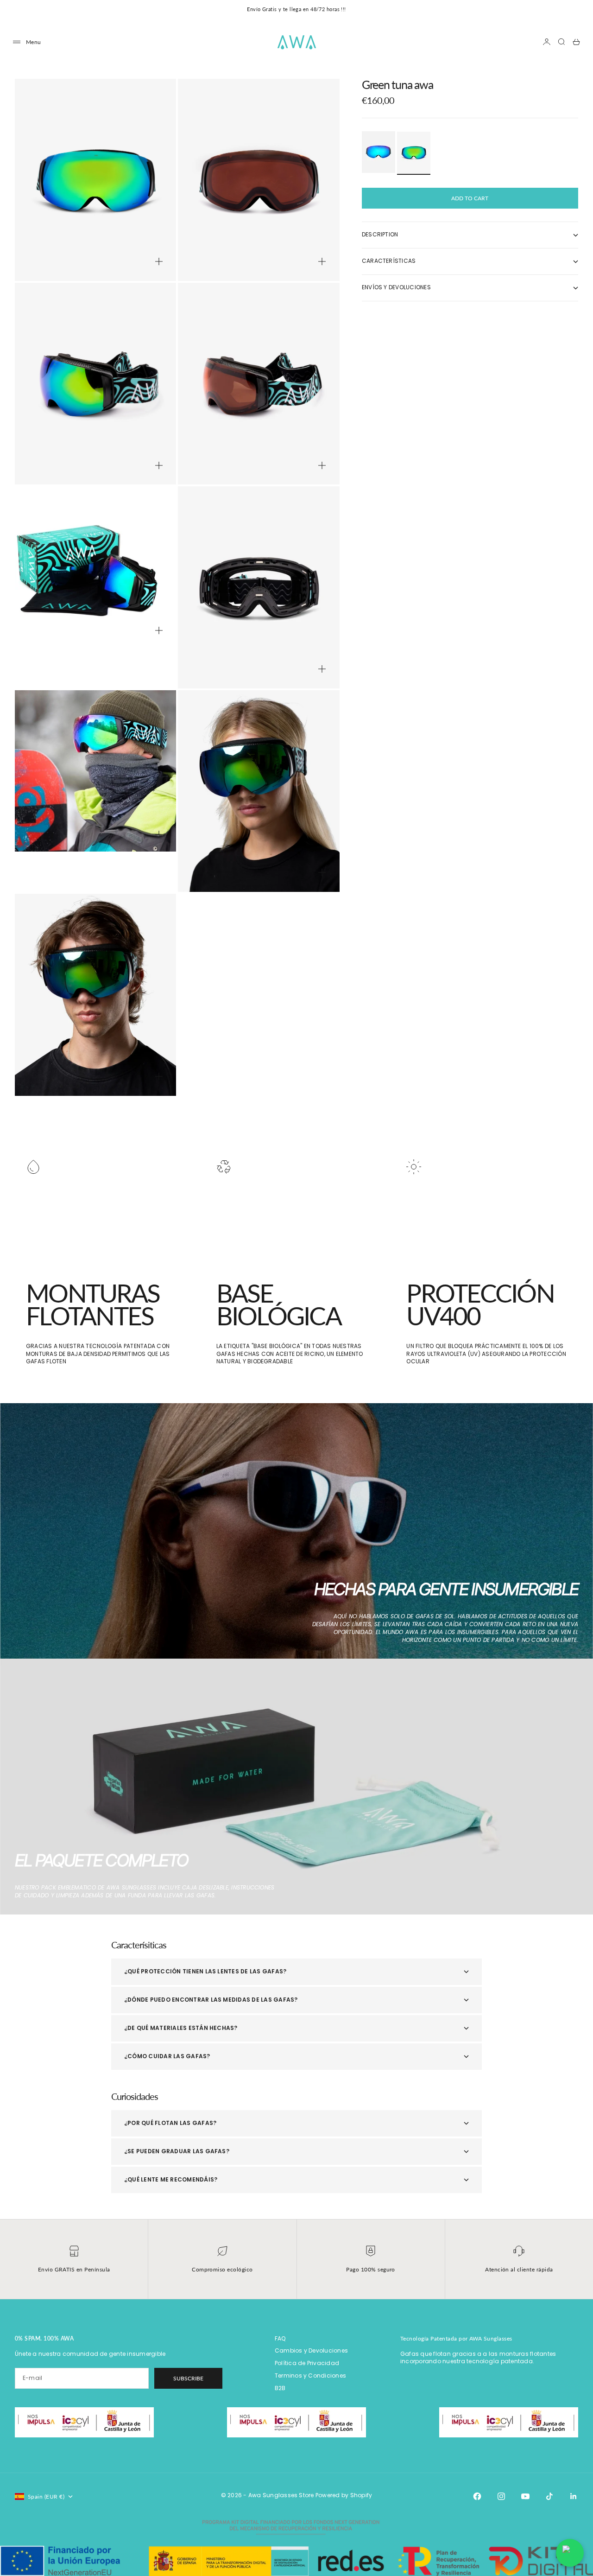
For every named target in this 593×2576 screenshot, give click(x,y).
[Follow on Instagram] (501, 2496)
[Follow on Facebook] (477, 2496)
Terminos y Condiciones (310, 2376)
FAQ (280, 2338)
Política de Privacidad (307, 2363)
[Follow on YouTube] (525, 2496)
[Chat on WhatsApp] (570, 2553)
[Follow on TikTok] (549, 2496)
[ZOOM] (159, 261)
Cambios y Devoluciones (311, 2350)
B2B (280, 2388)
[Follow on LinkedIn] (574, 2496)
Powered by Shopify (344, 2495)
